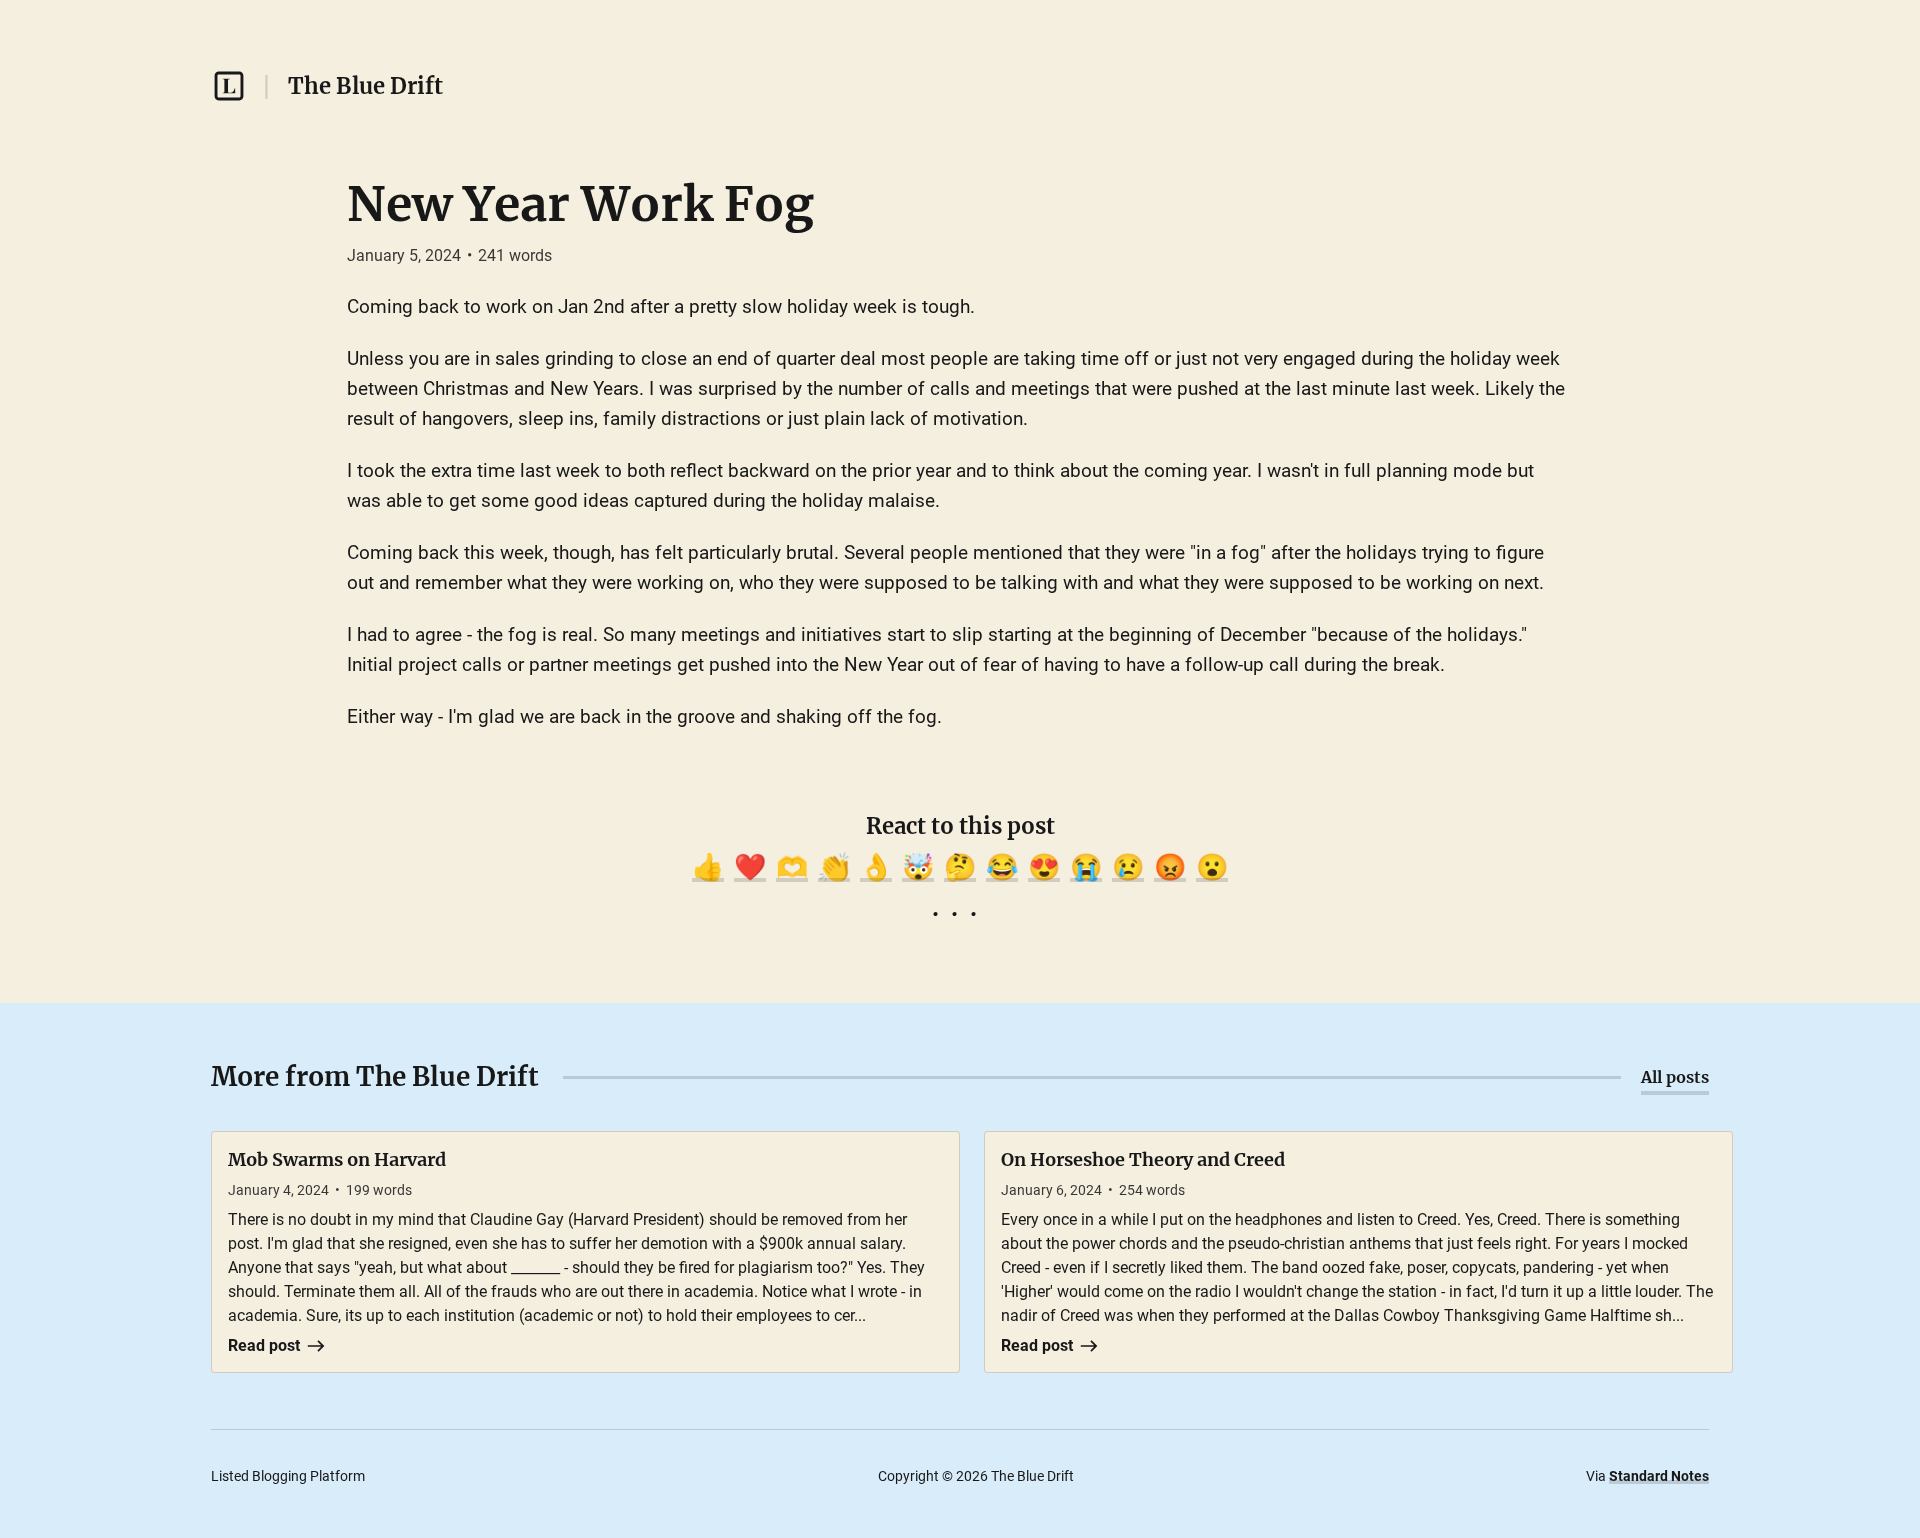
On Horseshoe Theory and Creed (1143, 1159)
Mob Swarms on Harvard (337, 1159)
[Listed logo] (229, 86)
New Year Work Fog (580, 204)
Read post (264, 1345)
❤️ (750, 867)
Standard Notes (1659, 1476)
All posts (1675, 1077)
